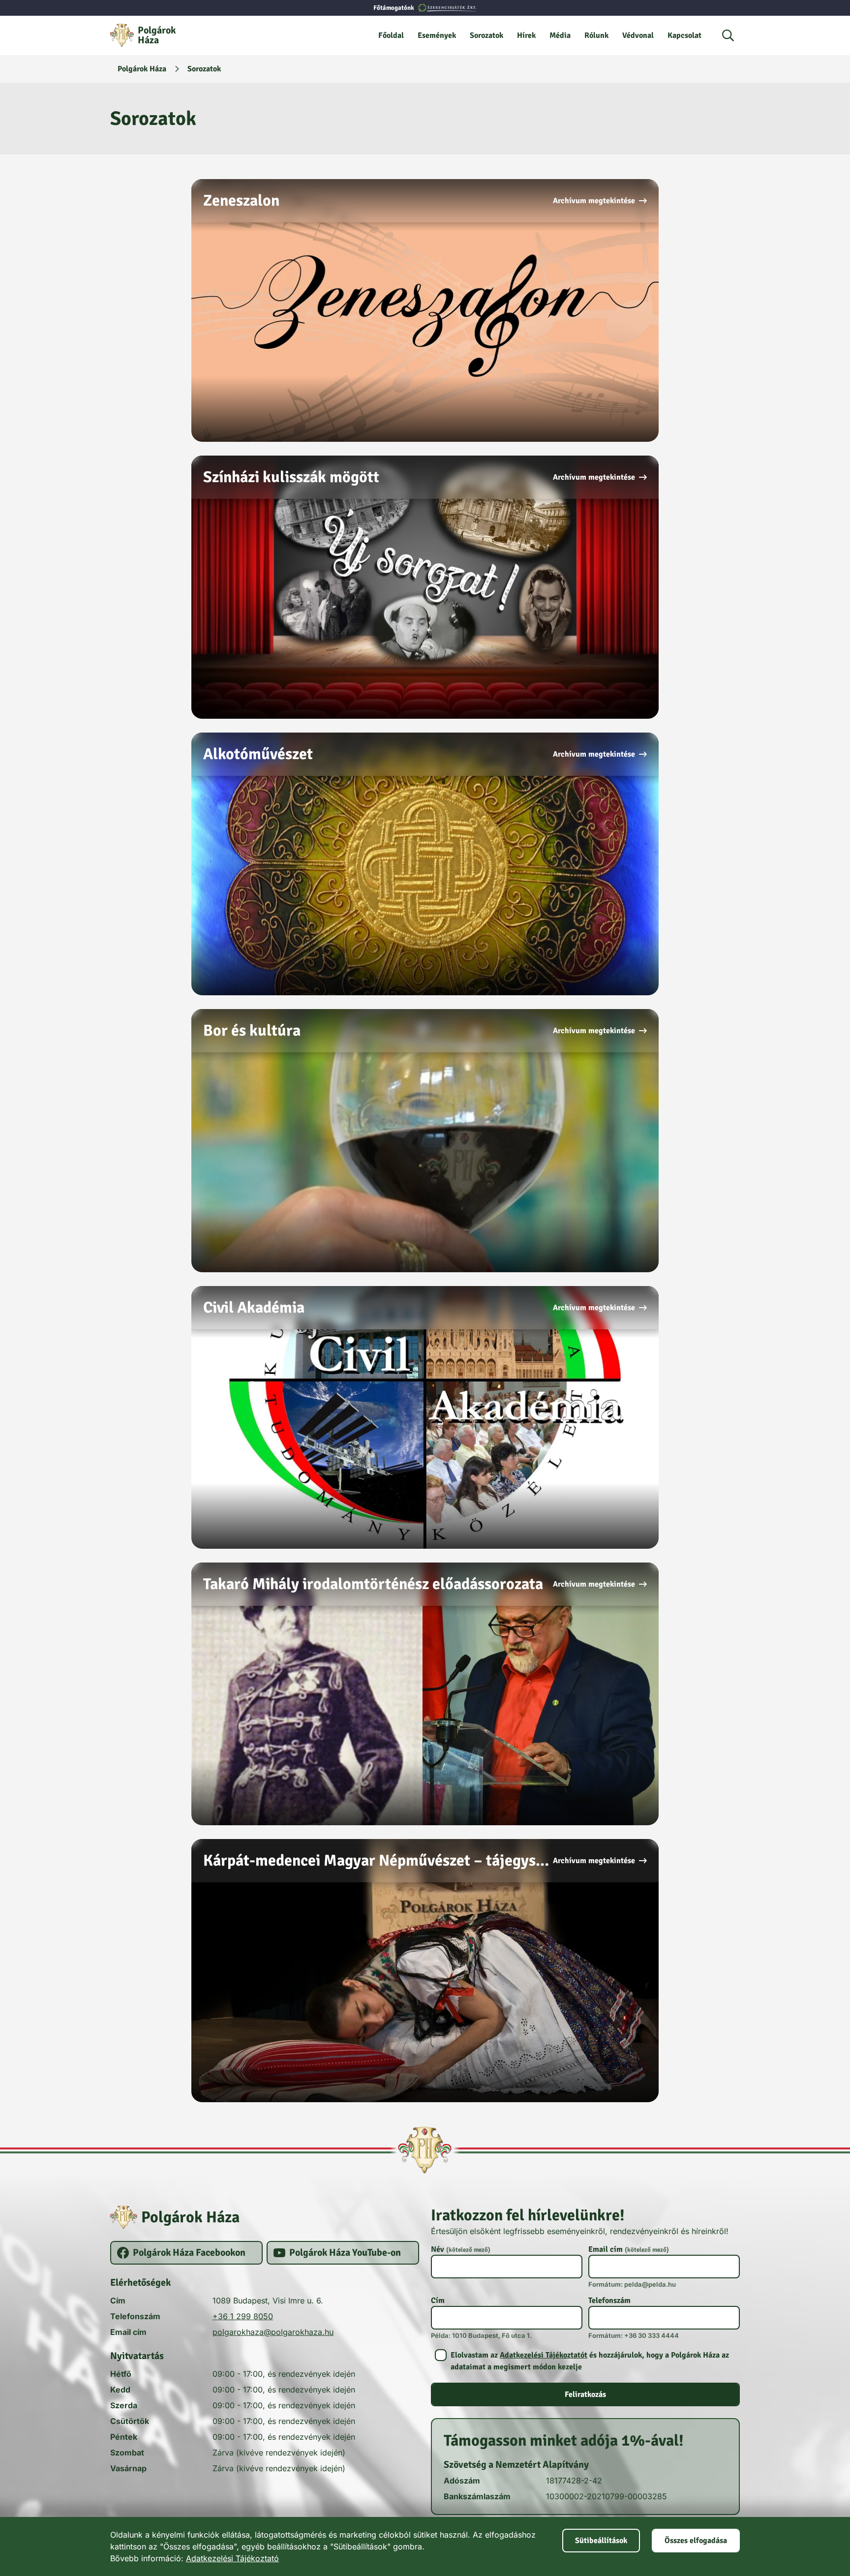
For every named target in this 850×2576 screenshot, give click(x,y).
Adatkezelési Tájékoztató (232, 2558)
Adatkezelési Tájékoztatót (544, 2355)
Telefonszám (609, 2300)
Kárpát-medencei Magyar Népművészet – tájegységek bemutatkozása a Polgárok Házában (378, 1860)
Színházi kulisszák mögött (291, 477)
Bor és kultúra (252, 1030)
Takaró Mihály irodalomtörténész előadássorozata (373, 1584)
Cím (438, 2300)
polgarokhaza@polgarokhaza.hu (273, 2332)
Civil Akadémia (254, 1307)
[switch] (585, 2361)
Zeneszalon (241, 200)
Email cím (629, 2249)
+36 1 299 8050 (243, 2316)
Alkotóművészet (258, 754)
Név (461, 2249)
